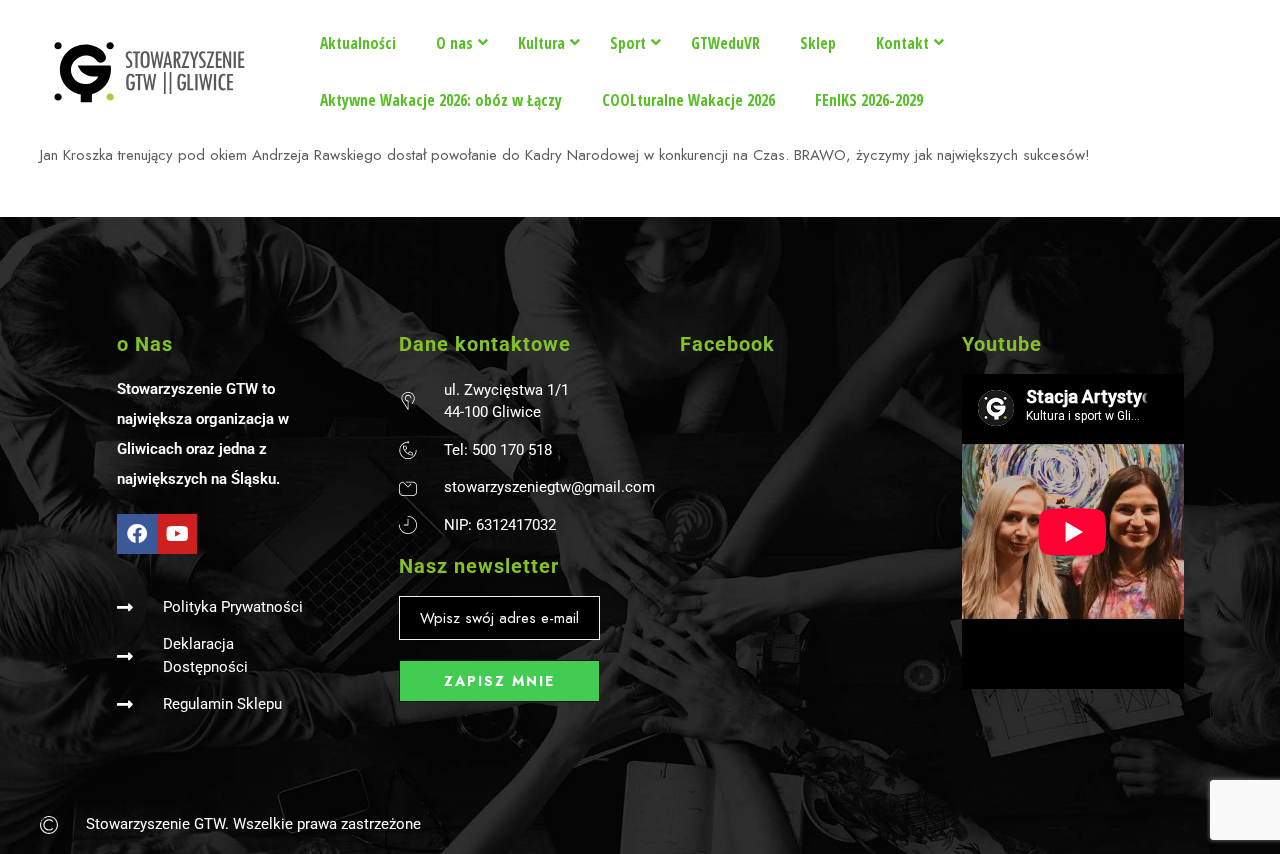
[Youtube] (177, 534)
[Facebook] (137, 534)
